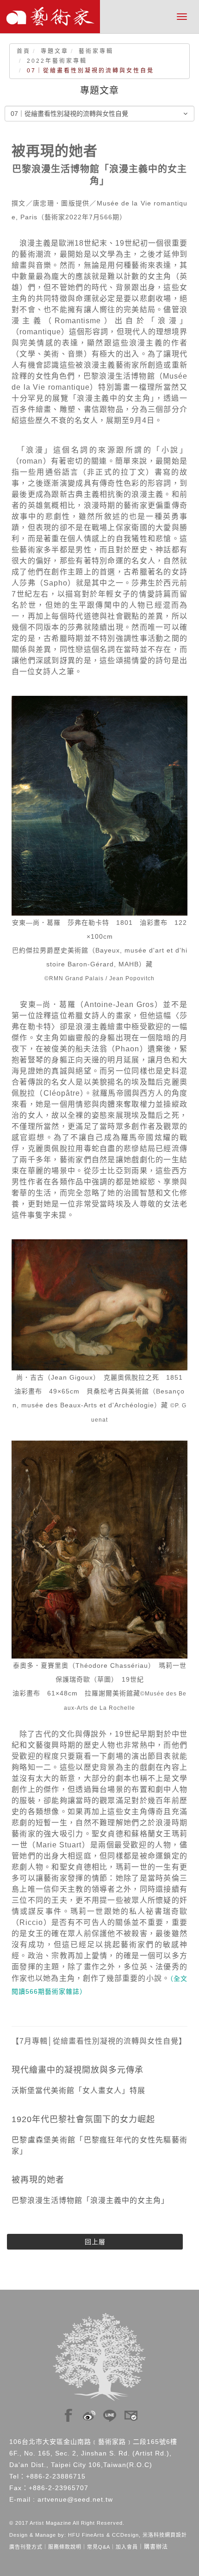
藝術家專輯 (96, 51)
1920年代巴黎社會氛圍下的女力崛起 (83, 2119)
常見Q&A (99, 2547)
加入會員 (127, 2547)
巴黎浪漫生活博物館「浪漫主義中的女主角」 (90, 2200)
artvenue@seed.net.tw (75, 2499)
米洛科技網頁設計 (165, 2535)
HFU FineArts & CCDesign (103, 2535)
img (68, 2413)
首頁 (24, 51)
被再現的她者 (38, 2180)
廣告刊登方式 (26, 2547)
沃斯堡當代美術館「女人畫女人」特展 (78, 2090)
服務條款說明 (65, 2547)
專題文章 (55, 51)
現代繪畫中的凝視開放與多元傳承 (78, 2070)
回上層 (95, 2242)
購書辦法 (156, 2547)
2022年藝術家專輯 (57, 61)
